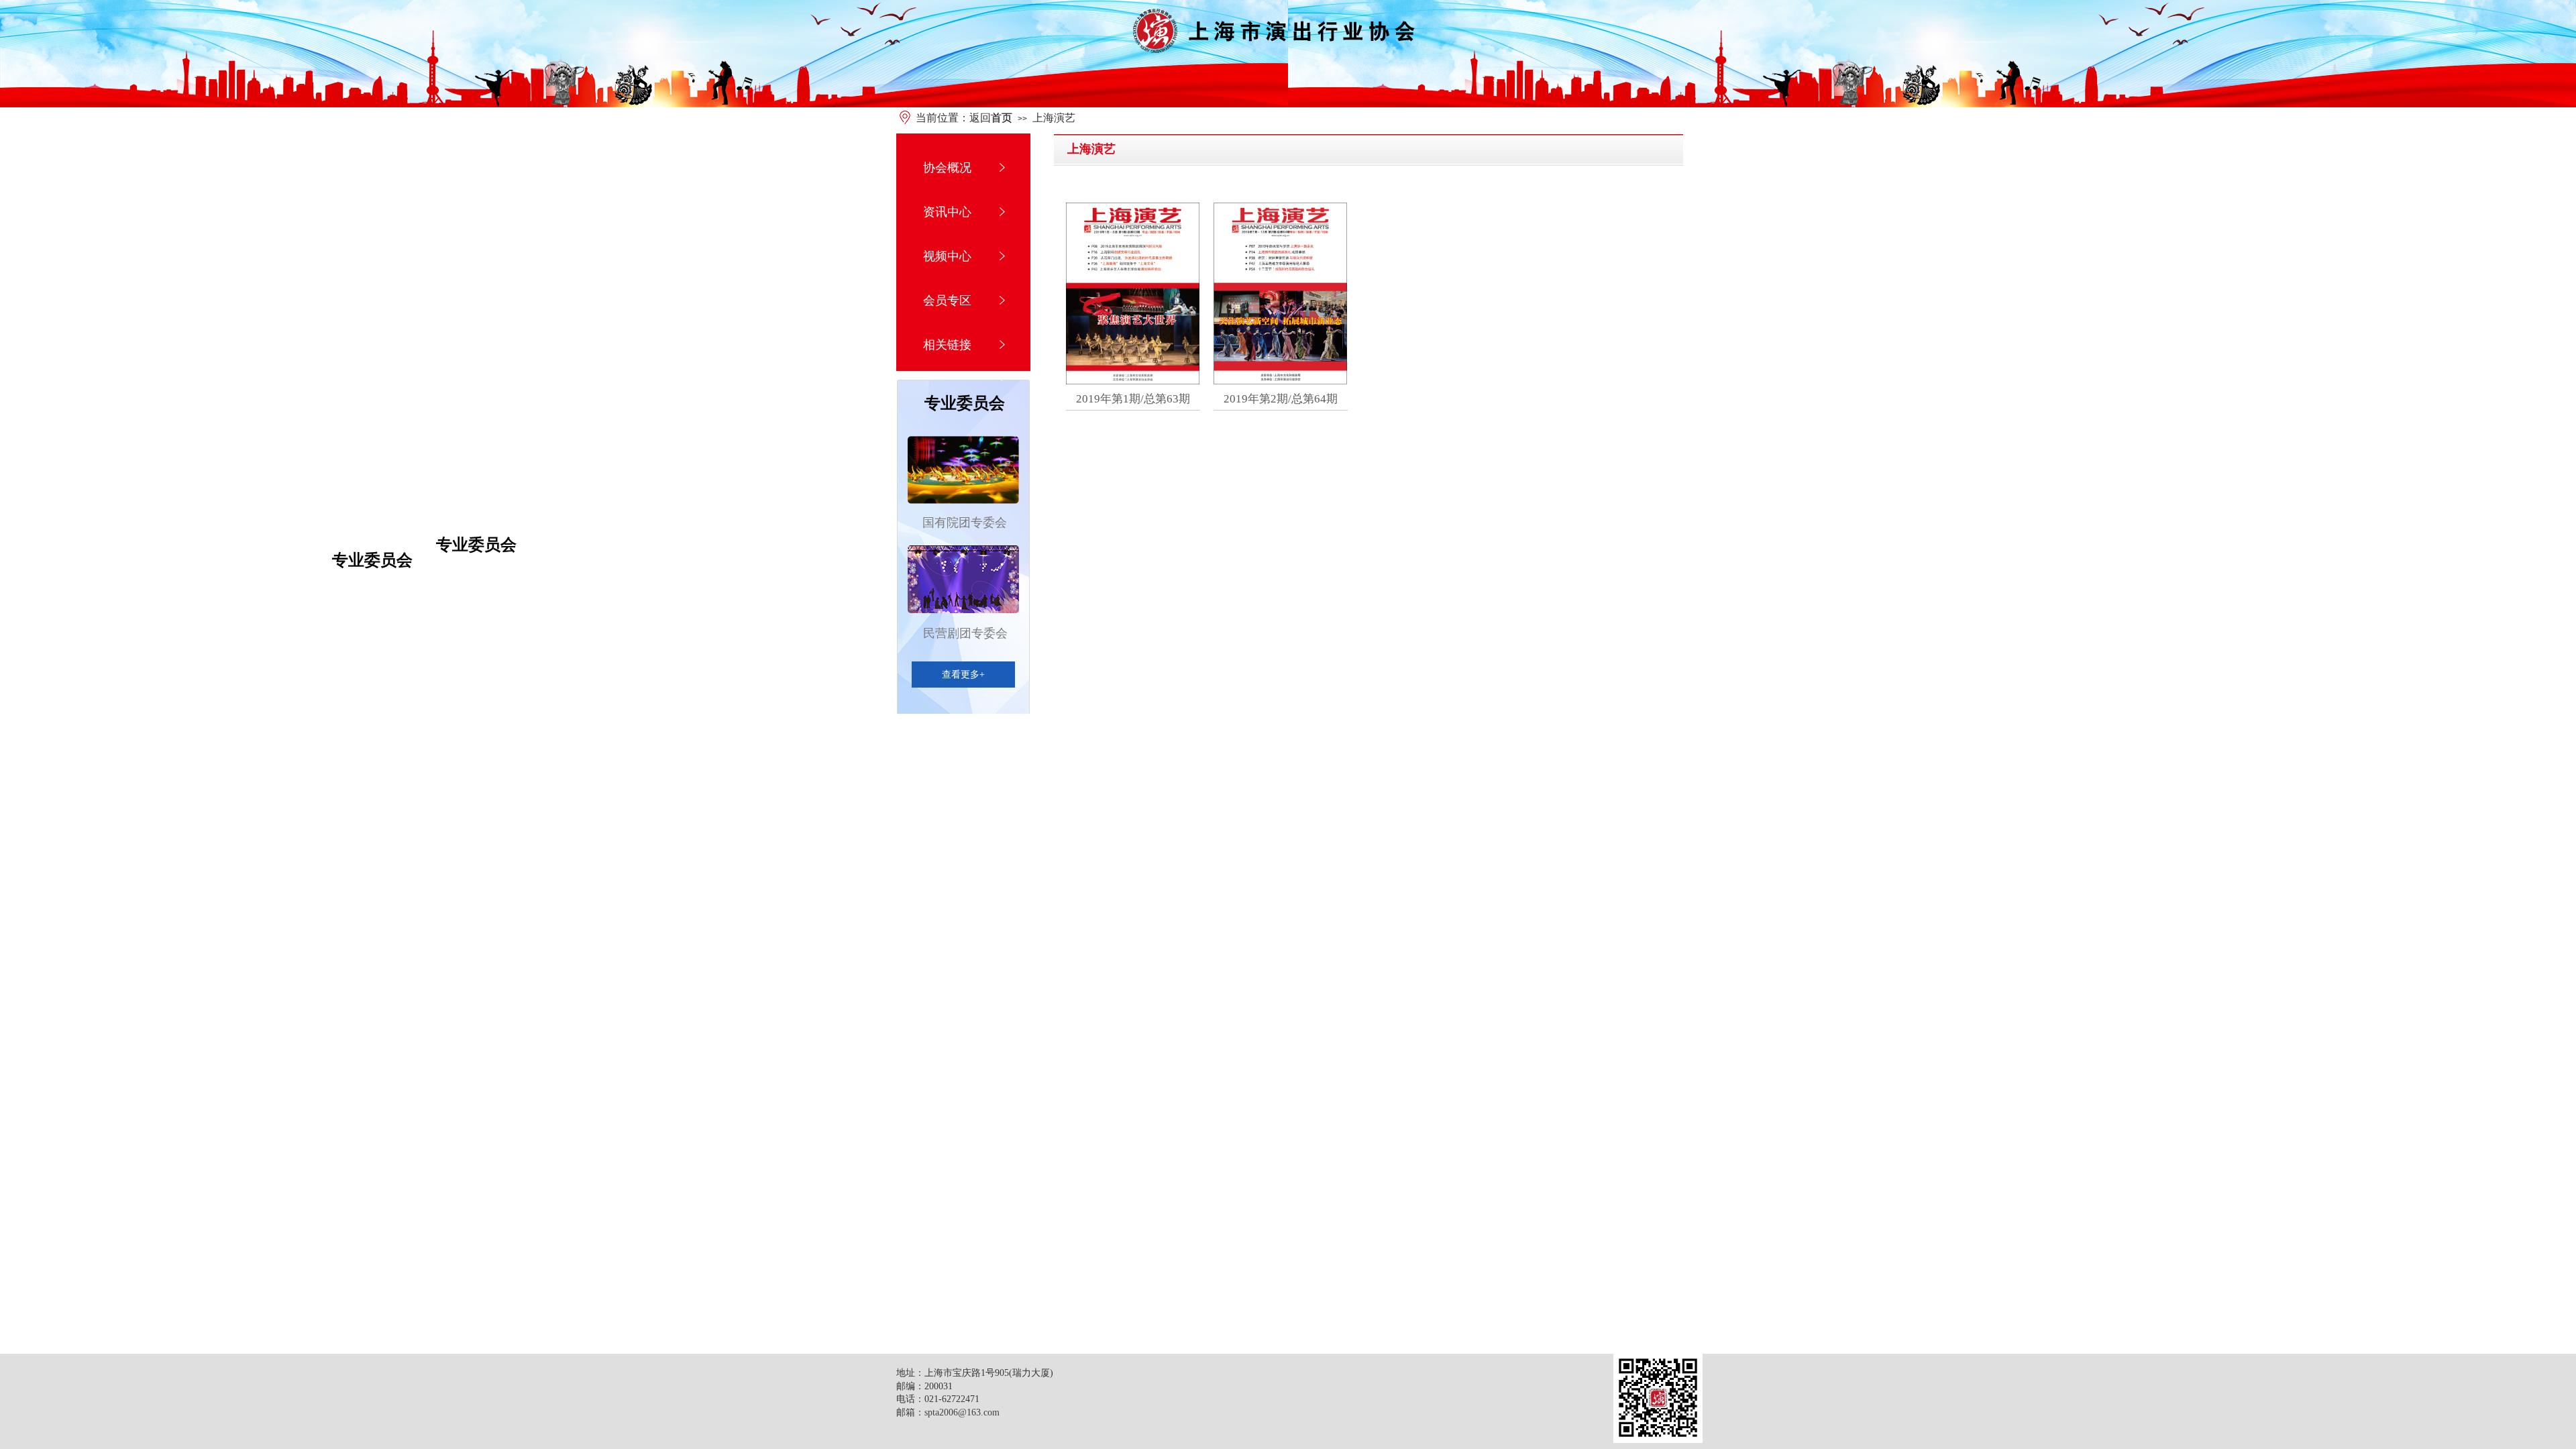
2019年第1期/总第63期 (1133, 399)
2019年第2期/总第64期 (1281, 399)
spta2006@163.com (962, 1412)
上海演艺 (1054, 118)
